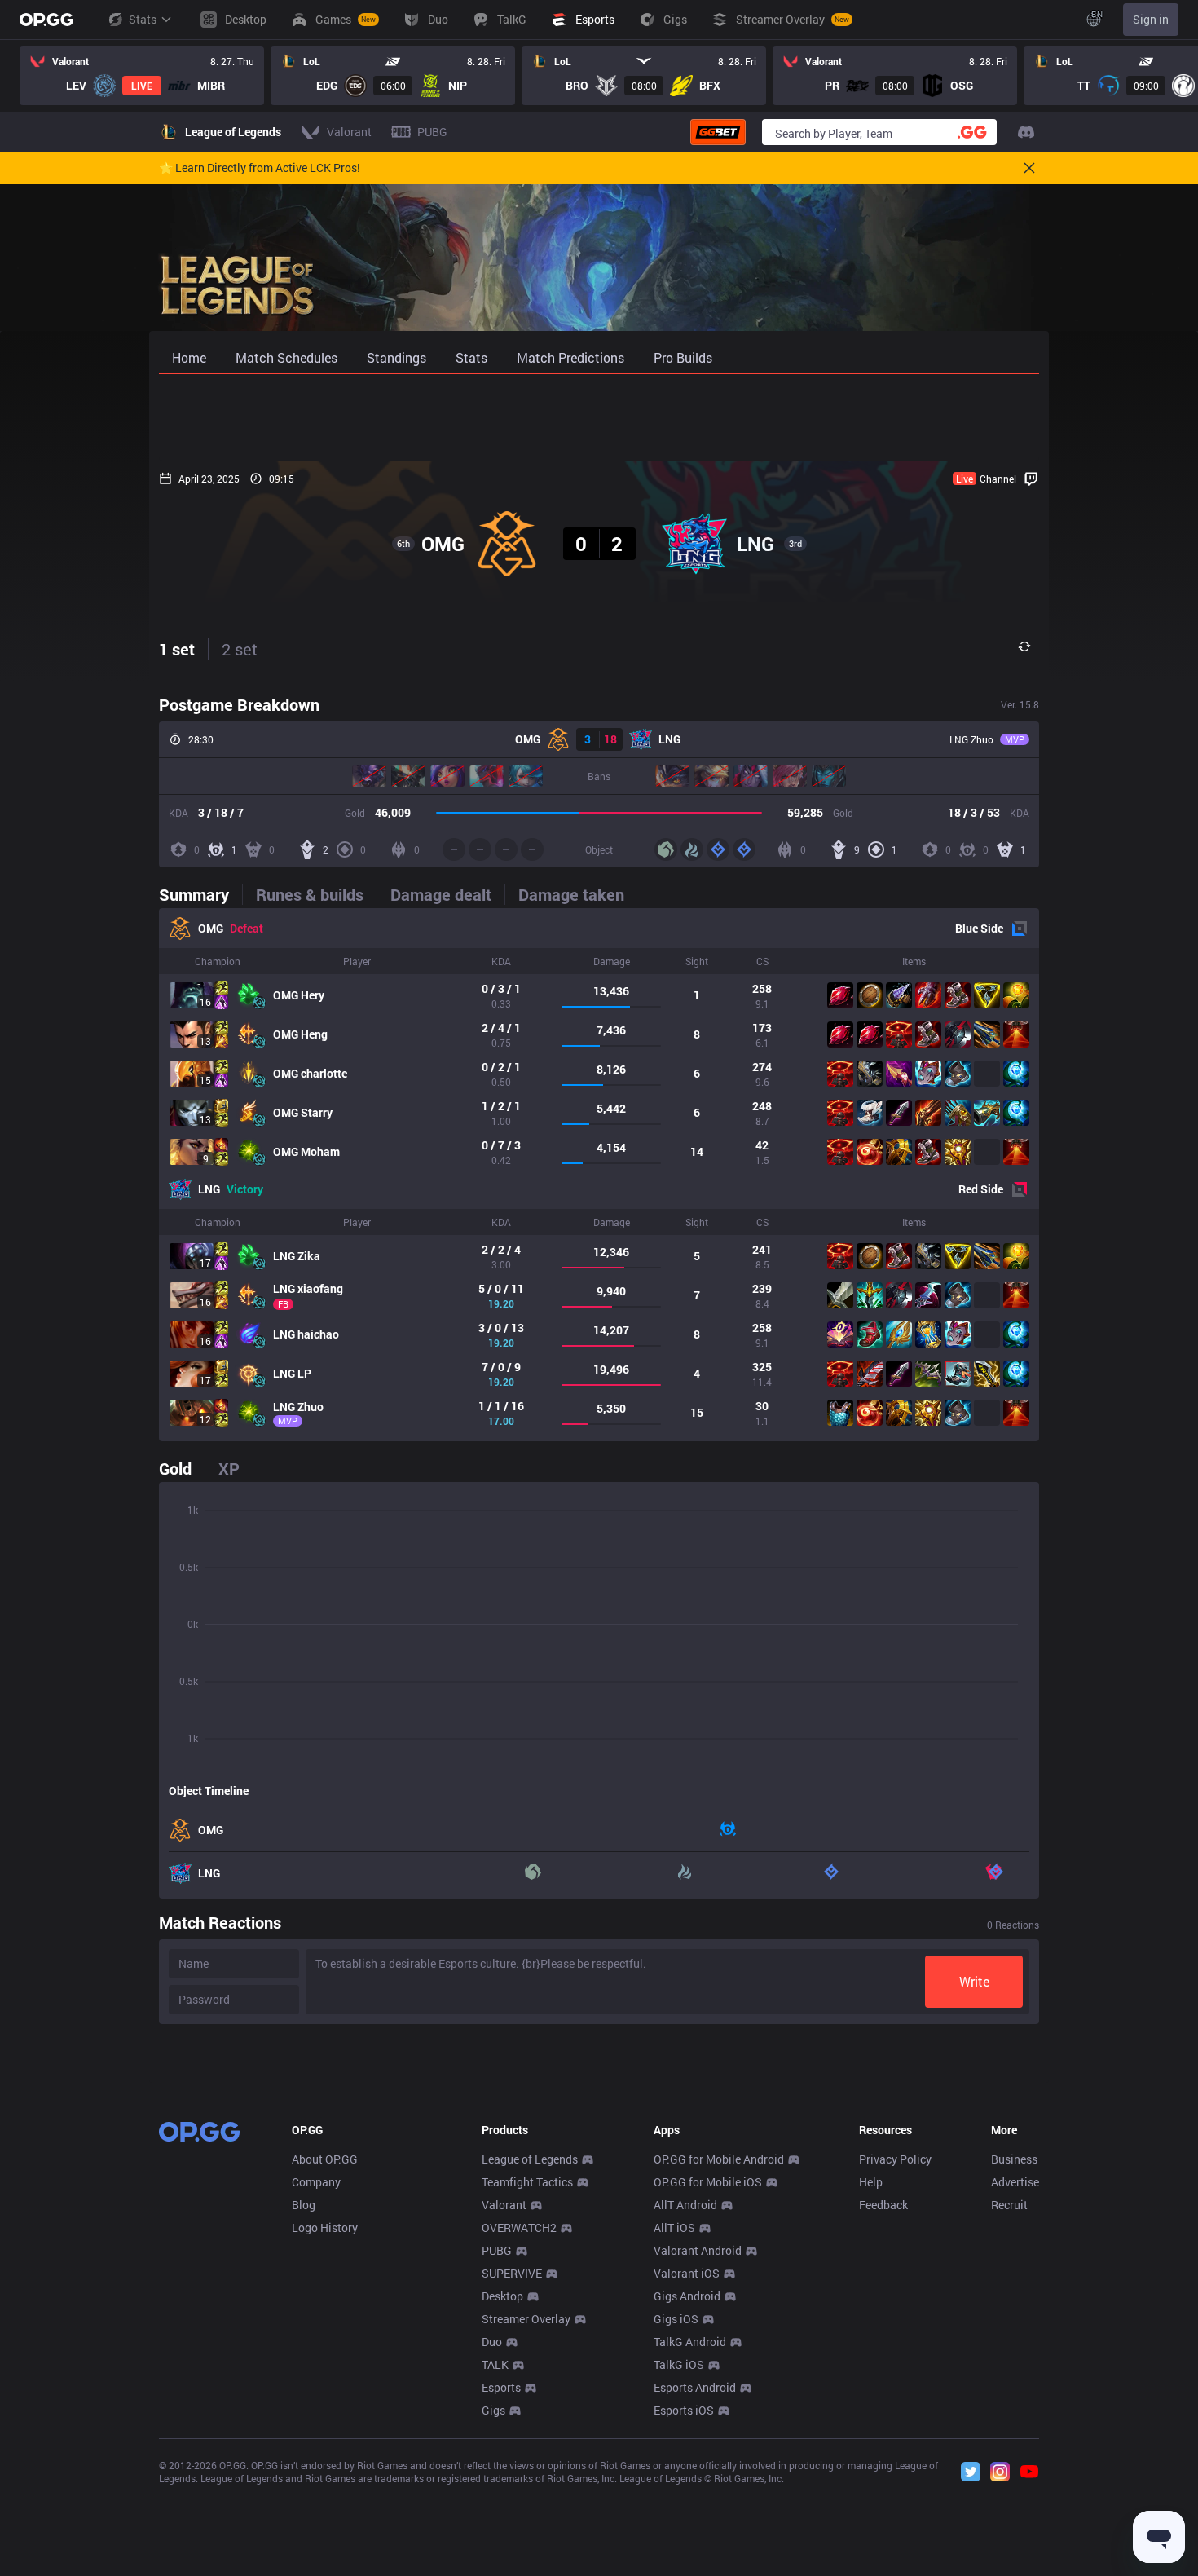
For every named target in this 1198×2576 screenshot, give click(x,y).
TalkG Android (690, 2342)
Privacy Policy (895, 2159)
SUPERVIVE (512, 2273)
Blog (304, 2205)
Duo (492, 2342)
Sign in (1151, 19)
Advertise (1015, 2182)
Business (1014, 2159)
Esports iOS (684, 2410)
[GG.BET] (718, 132)
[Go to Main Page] (46, 20)
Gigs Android (687, 2296)
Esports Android (695, 2387)
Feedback (883, 2205)
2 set (240, 649)
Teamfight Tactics (527, 2182)
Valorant (504, 2205)
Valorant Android (698, 2250)
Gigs (493, 2410)
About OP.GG (325, 2159)
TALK (495, 2364)
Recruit (1009, 2205)
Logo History (325, 2228)
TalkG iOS (679, 2364)
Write (974, 1981)
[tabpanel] (599, 1175)
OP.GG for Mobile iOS (708, 2182)
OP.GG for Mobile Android (719, 2159)
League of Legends (530, 2159)
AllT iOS (674, 2228)
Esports (501, 2387)
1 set (177, 649)
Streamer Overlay (526, 2319)
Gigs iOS (676, 2319)
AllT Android (685, 2205)
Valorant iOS (687, 2273)
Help (871, 2182)
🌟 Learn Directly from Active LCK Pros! (260, 168)
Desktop (502, 2296)
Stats (143, 19)
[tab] (200, 894)
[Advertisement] (599, 417)
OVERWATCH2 (519, 2228)
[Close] (1029, 168)
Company (316, 2182)
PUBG (497, 2250)
